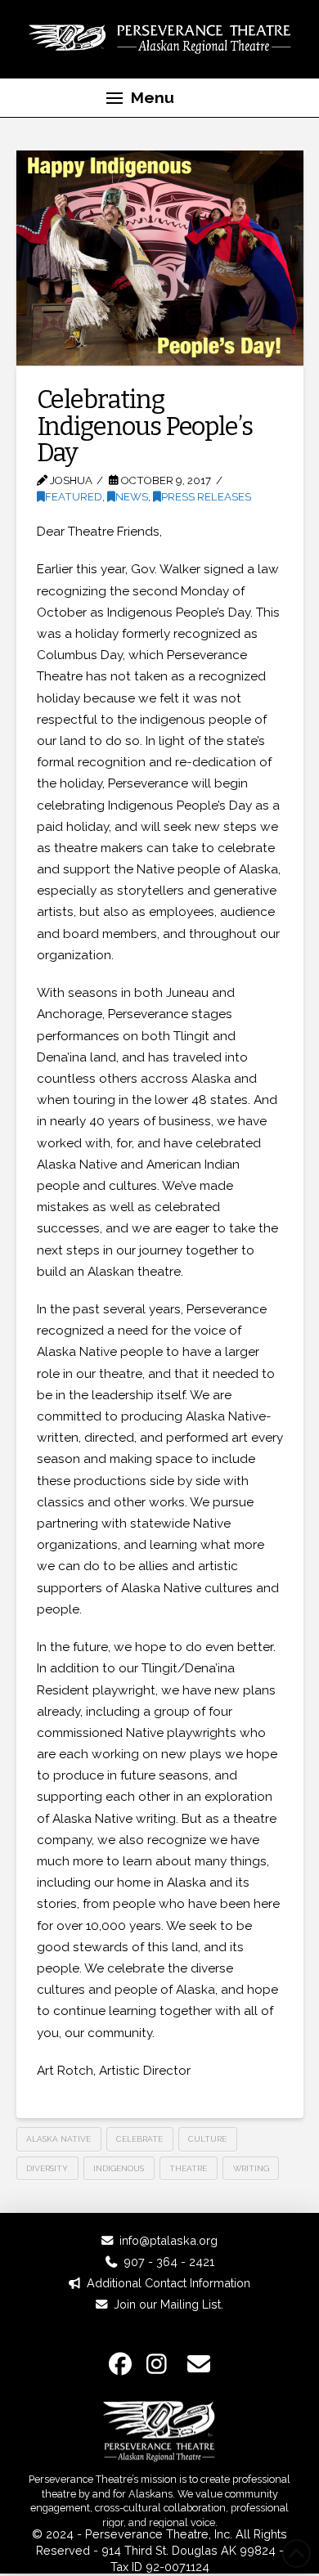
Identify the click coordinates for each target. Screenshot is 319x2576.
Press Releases (206, 497)
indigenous (119, 2168)
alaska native (58, 2139)
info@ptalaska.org (168, 2240)
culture (207, 2139)
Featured (74, 497)
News (132, 497)
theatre (188, 2168)
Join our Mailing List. (168, 2304)
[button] (140, 98)
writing (251, 2168)
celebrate (139, 2139)
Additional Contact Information (168, 2283)
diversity (47, 2168)
